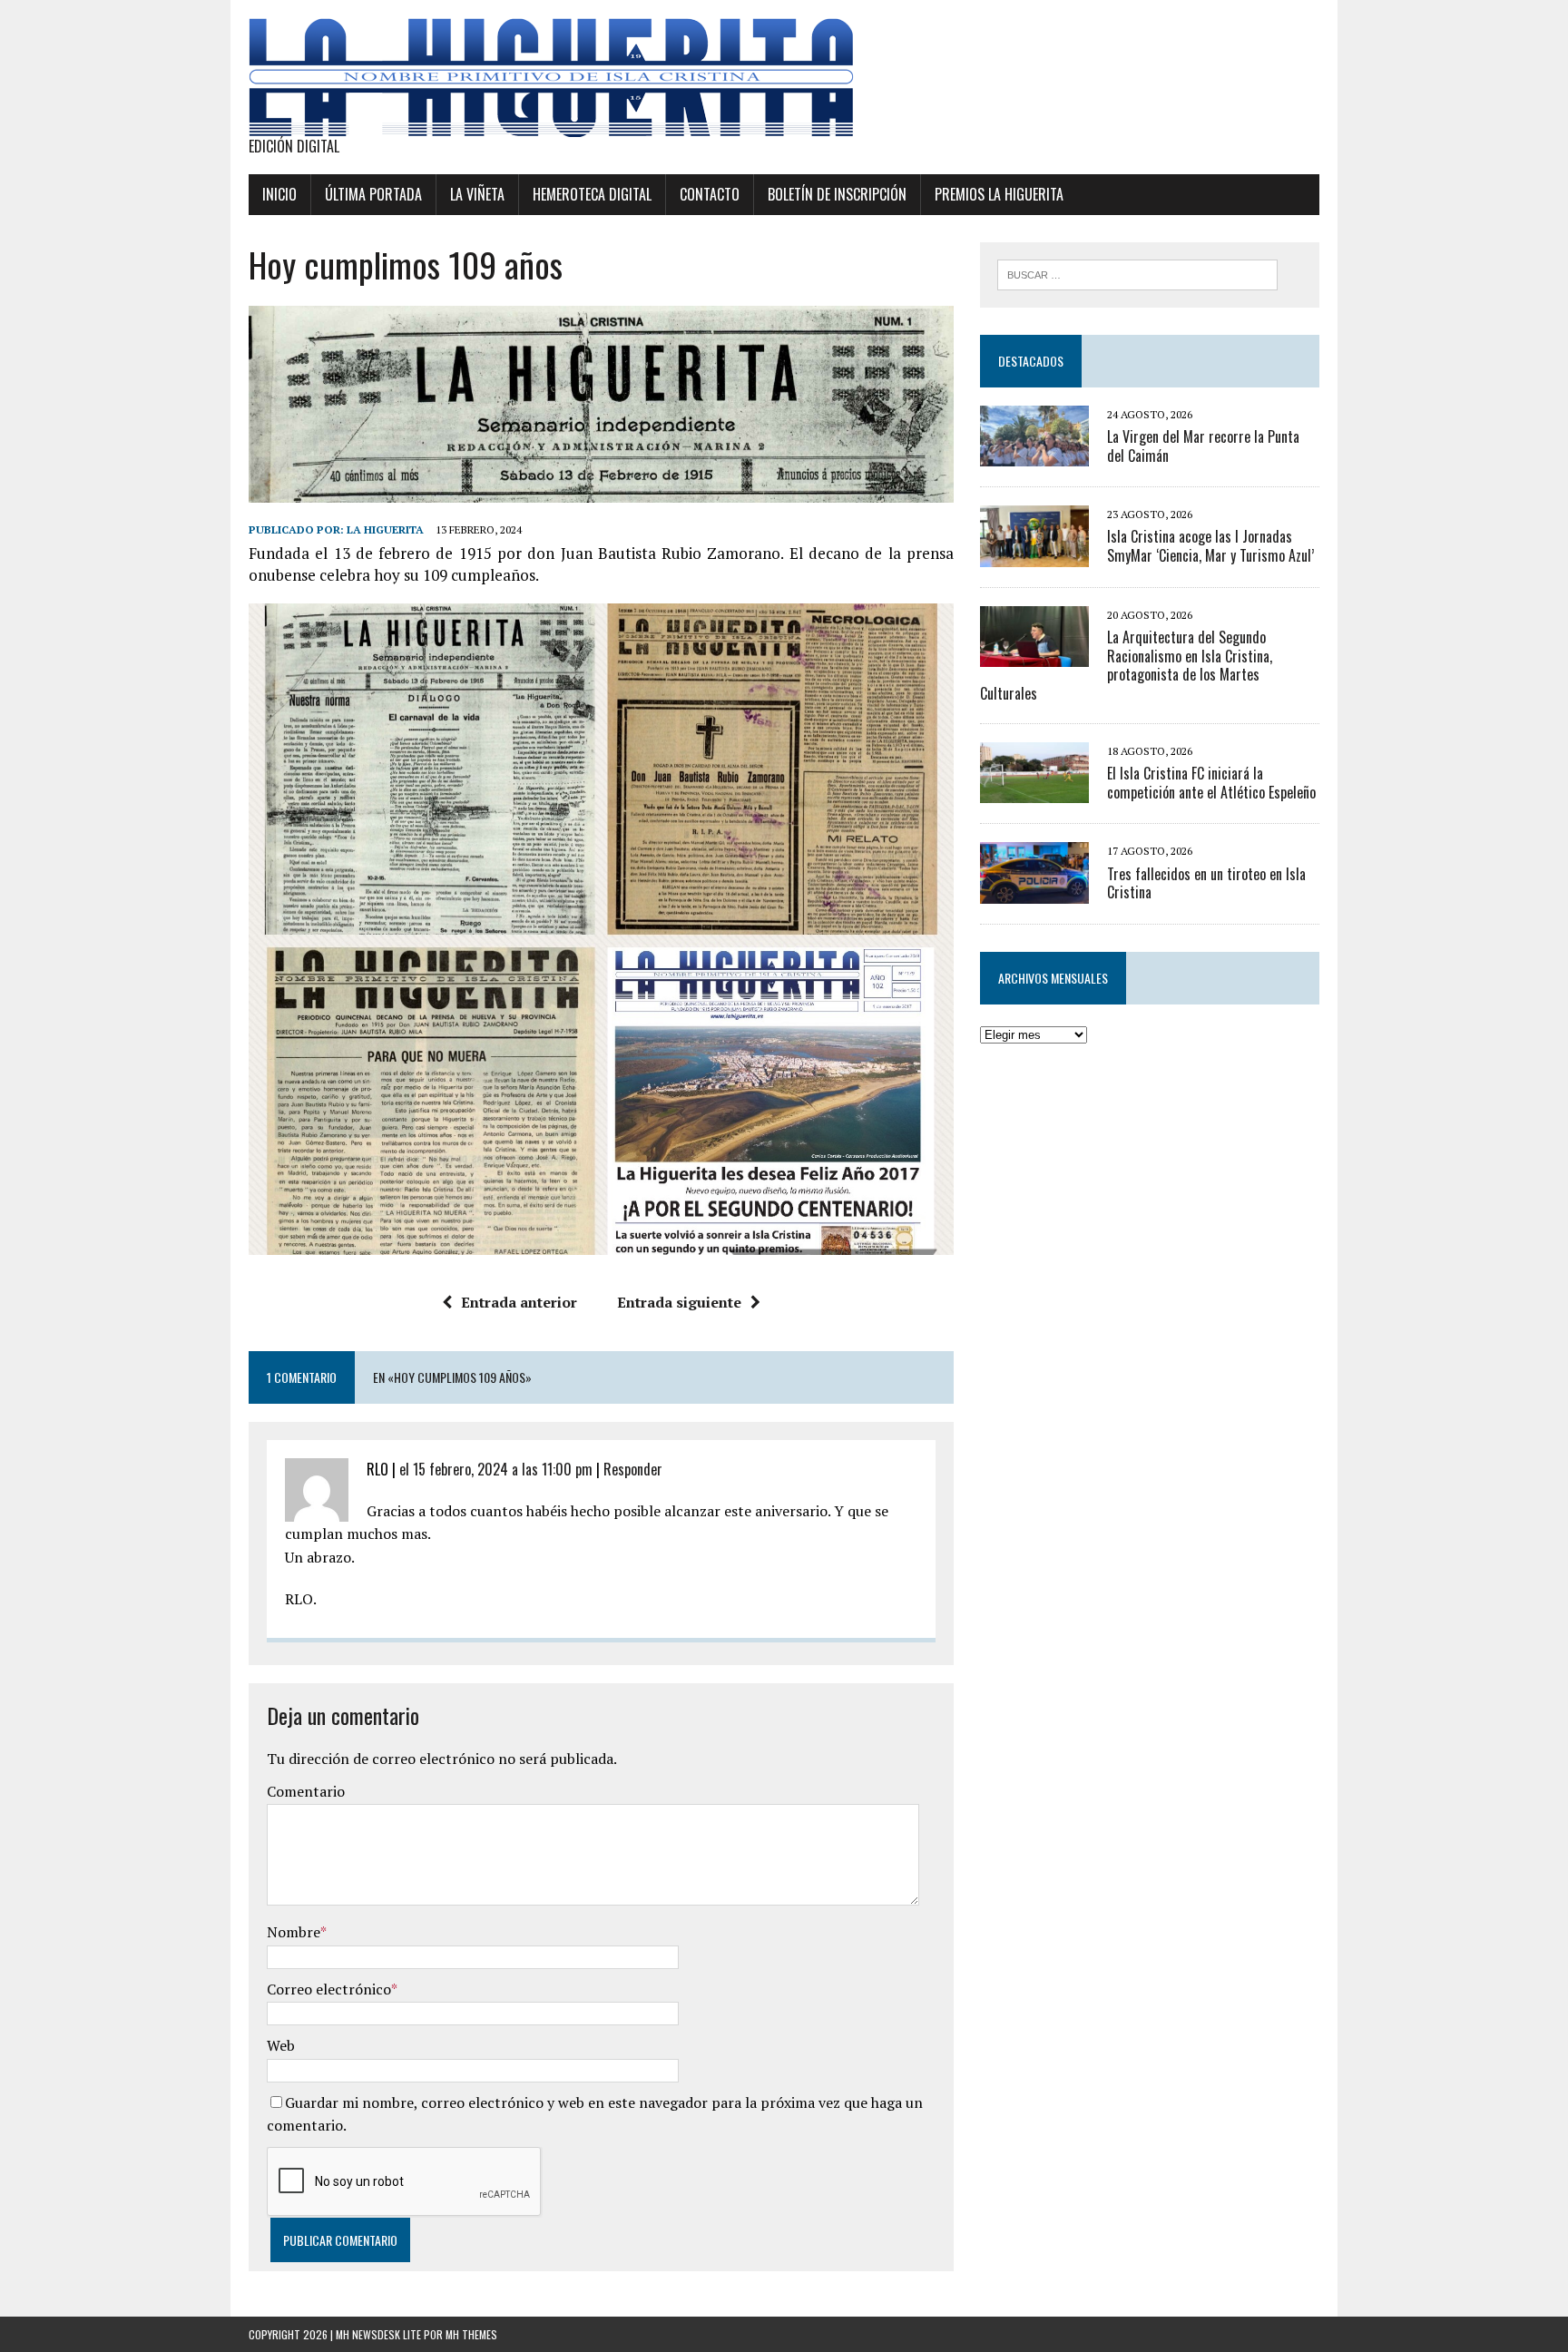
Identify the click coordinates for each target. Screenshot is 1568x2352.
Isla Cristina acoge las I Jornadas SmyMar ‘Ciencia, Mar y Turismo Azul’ (1210, 546)
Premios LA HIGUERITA (999, 194)
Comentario (306, 1791)
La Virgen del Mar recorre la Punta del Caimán (1203, 446)
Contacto (710, 194)
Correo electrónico (329, 1989)
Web (281, 2045)
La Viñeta (477, 194)
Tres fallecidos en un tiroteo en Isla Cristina (1206, 883)
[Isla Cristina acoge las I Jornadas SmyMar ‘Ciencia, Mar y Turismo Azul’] (1034, 554)
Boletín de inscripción (837, 194)
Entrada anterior (519, 1302)
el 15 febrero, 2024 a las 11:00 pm (496, 1469)
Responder (633, 1469)
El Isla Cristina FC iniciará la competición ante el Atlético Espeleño (1211, 783)
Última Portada (373, 194)
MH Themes (471, 2334)
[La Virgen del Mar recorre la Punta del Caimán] (1034, 455)
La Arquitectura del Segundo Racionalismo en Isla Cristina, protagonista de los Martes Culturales (1126, 665)
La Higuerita (385, 529)
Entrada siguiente (679, 1302)
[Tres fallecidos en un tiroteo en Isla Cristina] (1034, 891)
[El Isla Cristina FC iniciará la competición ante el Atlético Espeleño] (1034, 791)
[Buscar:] (1137, 273)
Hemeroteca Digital (592, 194)
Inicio (279, 194)
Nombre (294, 1932)
